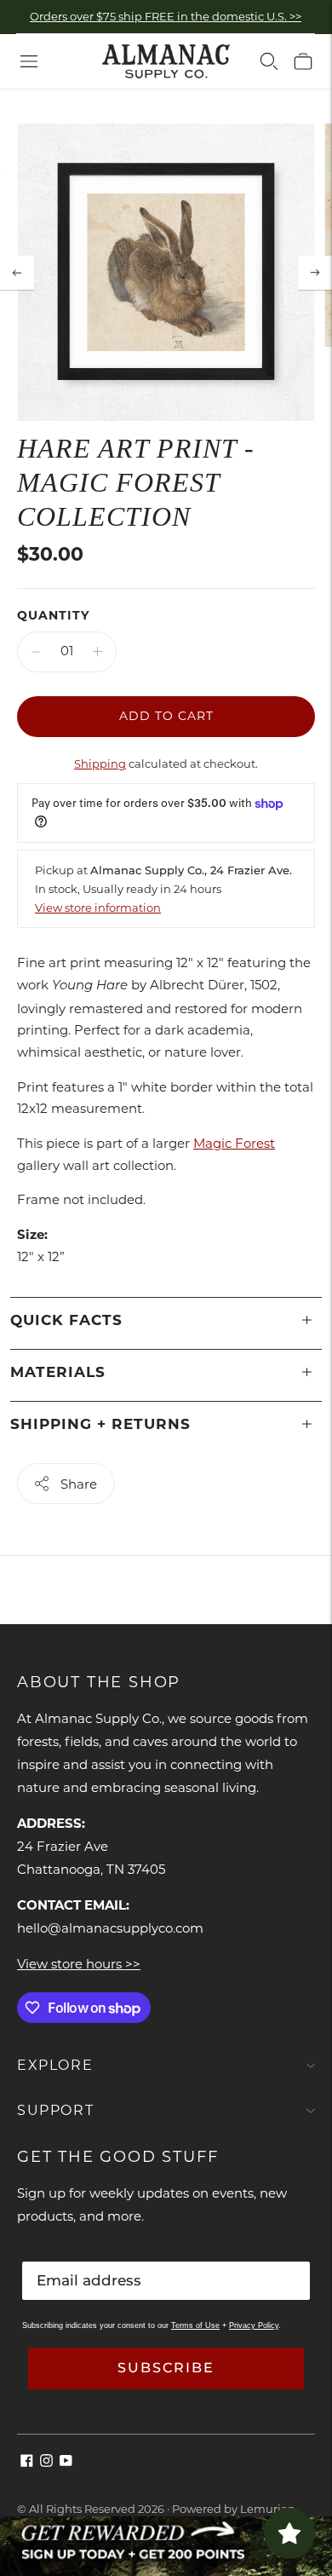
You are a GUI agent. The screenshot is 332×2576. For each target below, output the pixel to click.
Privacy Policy (254, 2325)
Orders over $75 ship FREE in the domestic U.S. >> (166, 16)
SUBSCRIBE (166, 2368)
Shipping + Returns (100, 1424)
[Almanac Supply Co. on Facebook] (27, 2462)
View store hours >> (79, 1964)
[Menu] (29, 61)
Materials (58, 1372)
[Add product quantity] (97, 652)
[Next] (315, 273)
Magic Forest (234, 1143)
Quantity (53, 615)
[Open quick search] (269, 61)
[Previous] (17, 273)
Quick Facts (66, 1320)
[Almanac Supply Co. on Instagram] (46, 2462)
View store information (98, 908)
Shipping (100, 764)
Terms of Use (195, 2325)
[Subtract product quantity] (36, 652)
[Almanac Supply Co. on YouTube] (66, 2462)
